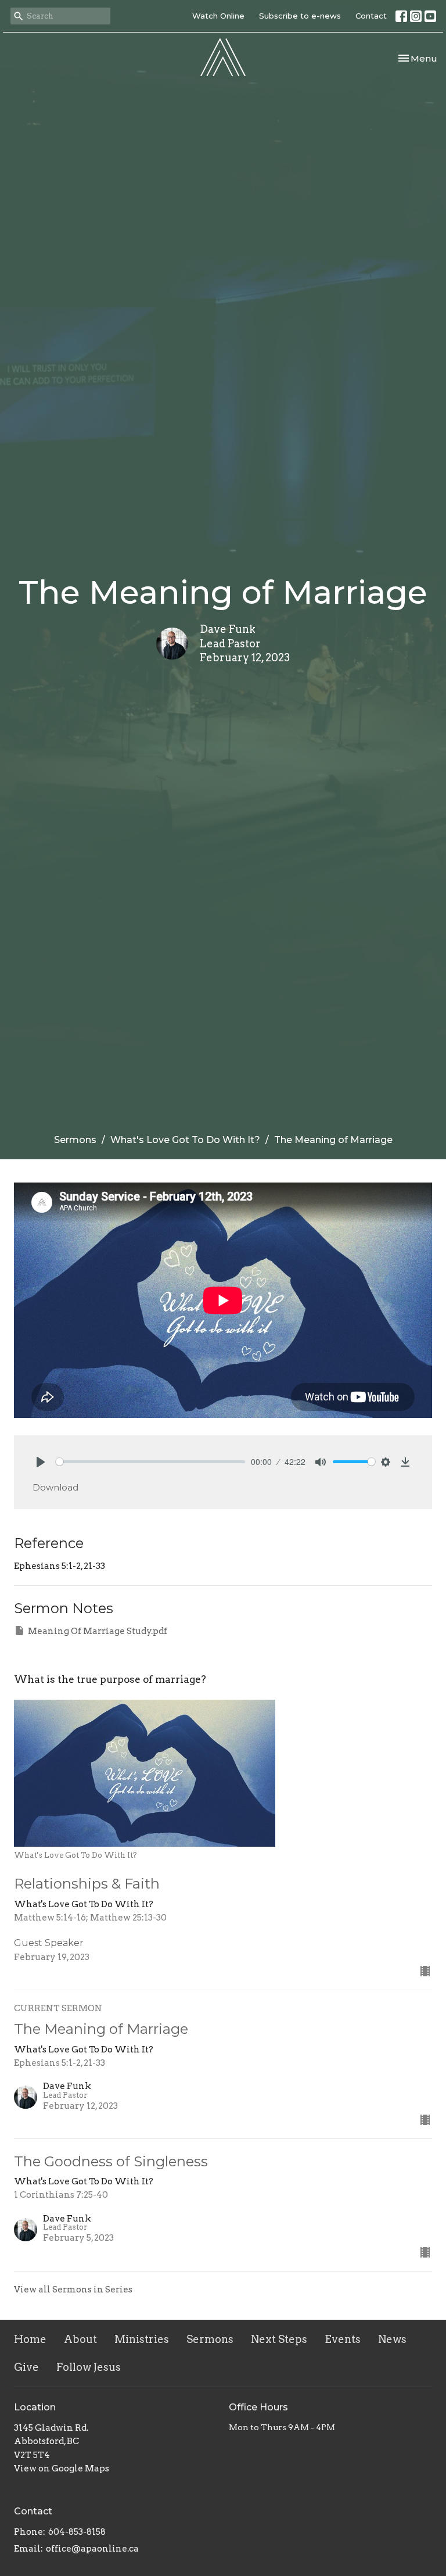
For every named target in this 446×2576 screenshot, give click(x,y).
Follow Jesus (89, 2367)
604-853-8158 (77, 2532)
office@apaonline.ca (92, 2549)
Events (343, 2339)
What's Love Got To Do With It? (185, 1140)
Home (30, 2339)
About (80, 2339)
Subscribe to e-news (300, 16)
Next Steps (279, 2339)
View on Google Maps (62, 2468)
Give (26, 2367)
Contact (371, 16)
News (392, 2339)
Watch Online (218, 16)
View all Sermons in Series (73, 2290)
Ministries (142, 2339)
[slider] (150, 1462)
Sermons (75, 1140)
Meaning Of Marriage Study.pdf (98, 1631)
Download (55, 1487)
